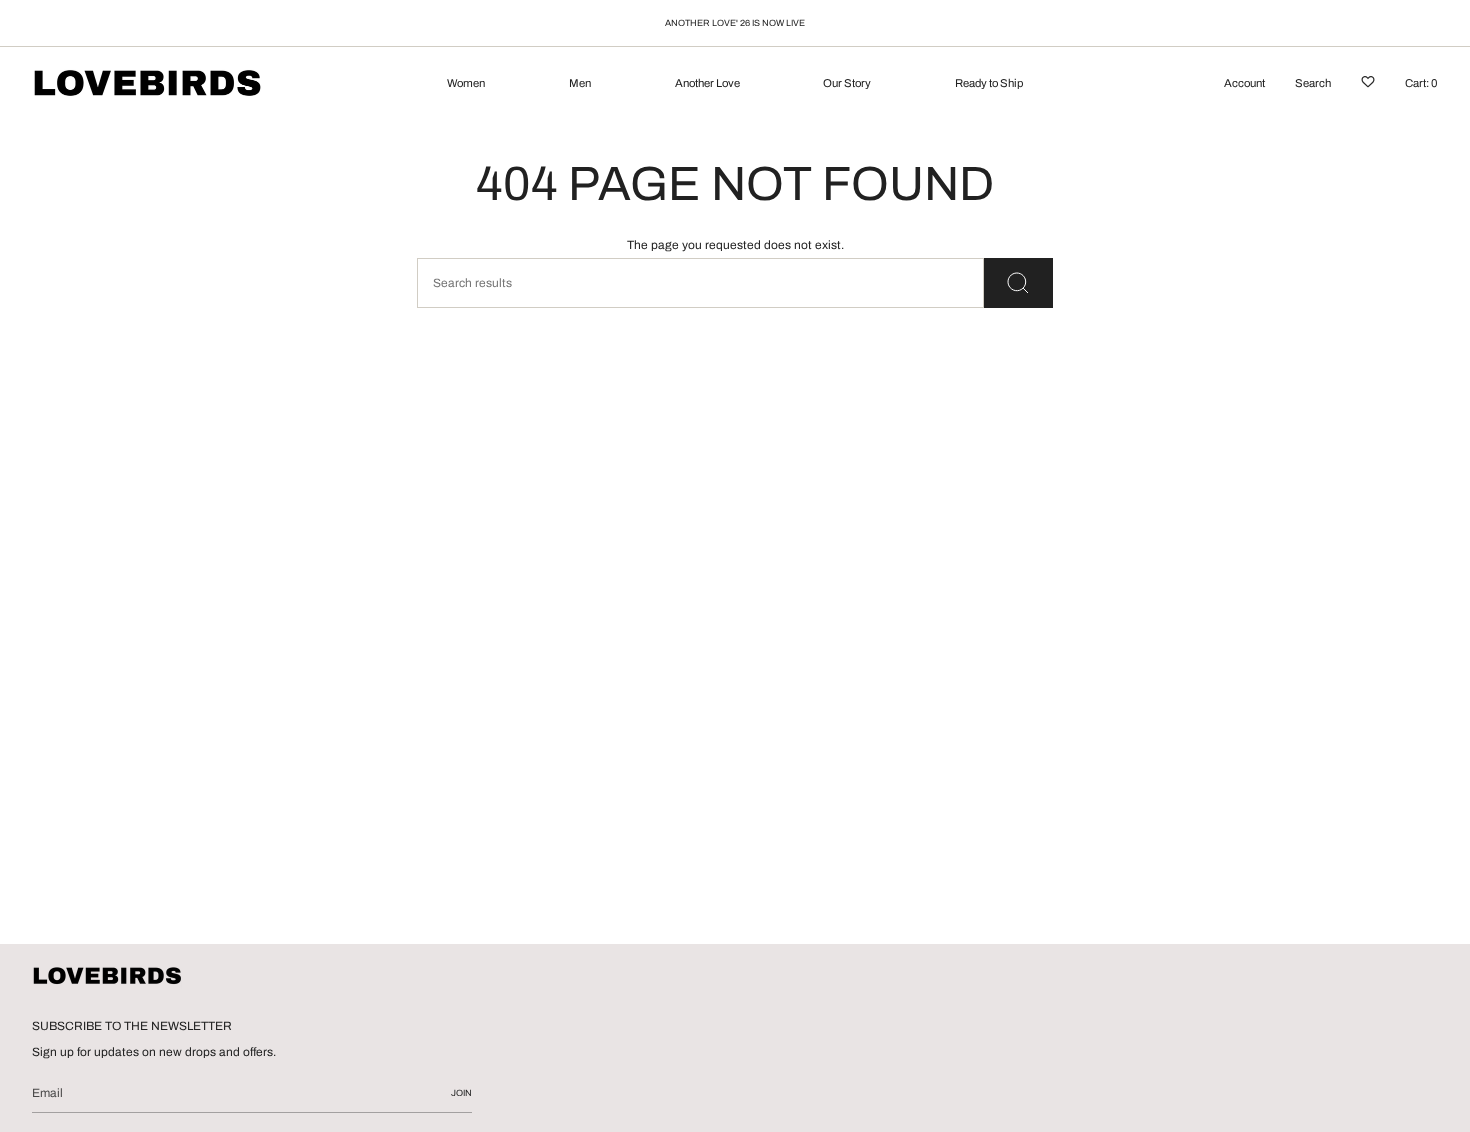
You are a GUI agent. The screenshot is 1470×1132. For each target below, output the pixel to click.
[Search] (1018, 283)
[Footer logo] (107, 977)
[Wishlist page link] (1368, 85)
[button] (466, 85)
